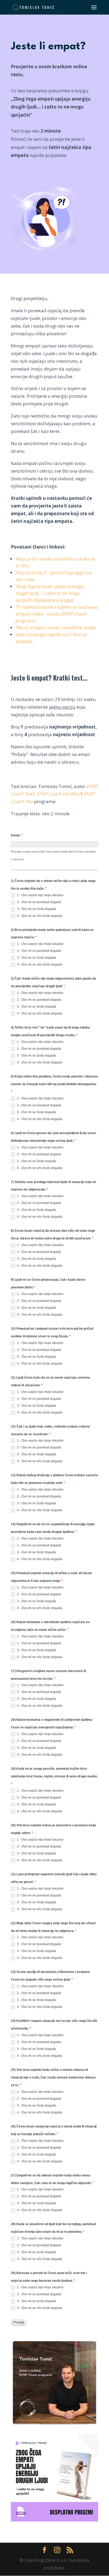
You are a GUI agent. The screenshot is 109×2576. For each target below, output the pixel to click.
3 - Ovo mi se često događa (36, 909)
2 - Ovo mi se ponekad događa (39, 902)
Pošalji (19, 2322)
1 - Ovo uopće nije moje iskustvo (40, 895)
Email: (17, 835)
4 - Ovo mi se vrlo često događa (39, 916)
